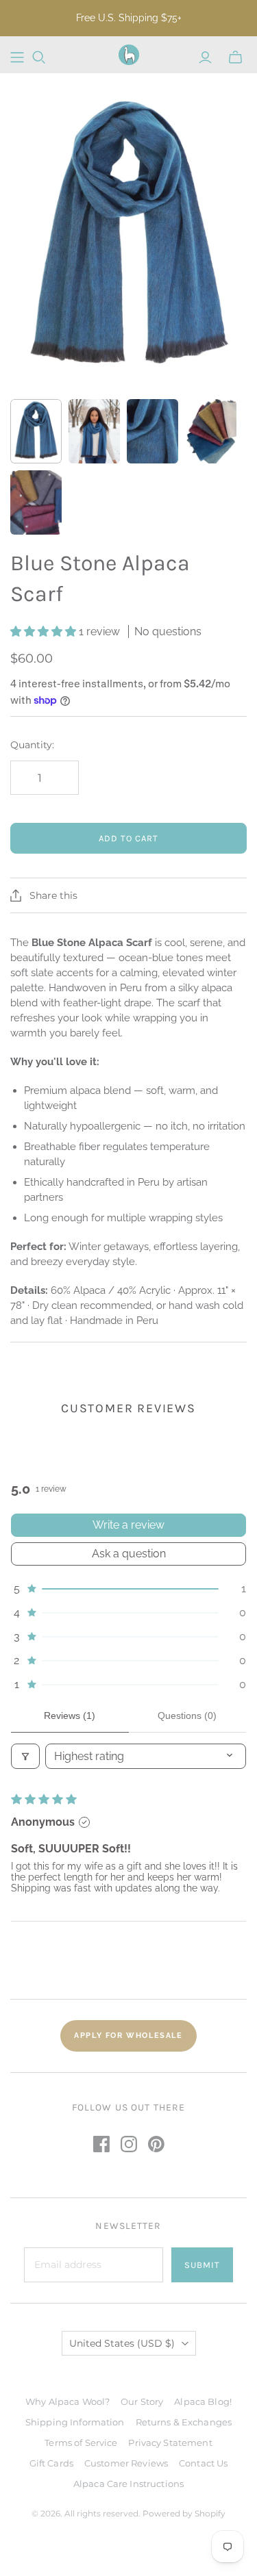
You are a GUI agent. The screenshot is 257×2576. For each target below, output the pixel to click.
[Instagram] (129, 2144)
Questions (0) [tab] (187, 1716)
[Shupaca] (129, 55)
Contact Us (203, 2463)
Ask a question (129, 1554)
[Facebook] (101, 2144)
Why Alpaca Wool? (68, 2401)
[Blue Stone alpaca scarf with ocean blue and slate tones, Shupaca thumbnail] (36, 431)
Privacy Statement (170, 2443)
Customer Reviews (126, 2463)
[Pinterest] (156, 2144)
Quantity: (32, 745)
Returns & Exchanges (184, 2422)
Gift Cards (51, 2463)
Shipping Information (75, 2422)
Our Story (142, 2401)
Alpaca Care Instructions (128, 2484)
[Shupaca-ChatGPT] (17, 58)
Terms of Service (81, 2443)
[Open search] (39, 58)
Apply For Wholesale (128, 2036)
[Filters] (25, 1756)
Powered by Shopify (184, 2513)
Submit (202, 2265)
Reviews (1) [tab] (70, 1716)
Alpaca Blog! (203, 2401)
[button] (45, 632)
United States (122, 2343)
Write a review (128, 1525)
